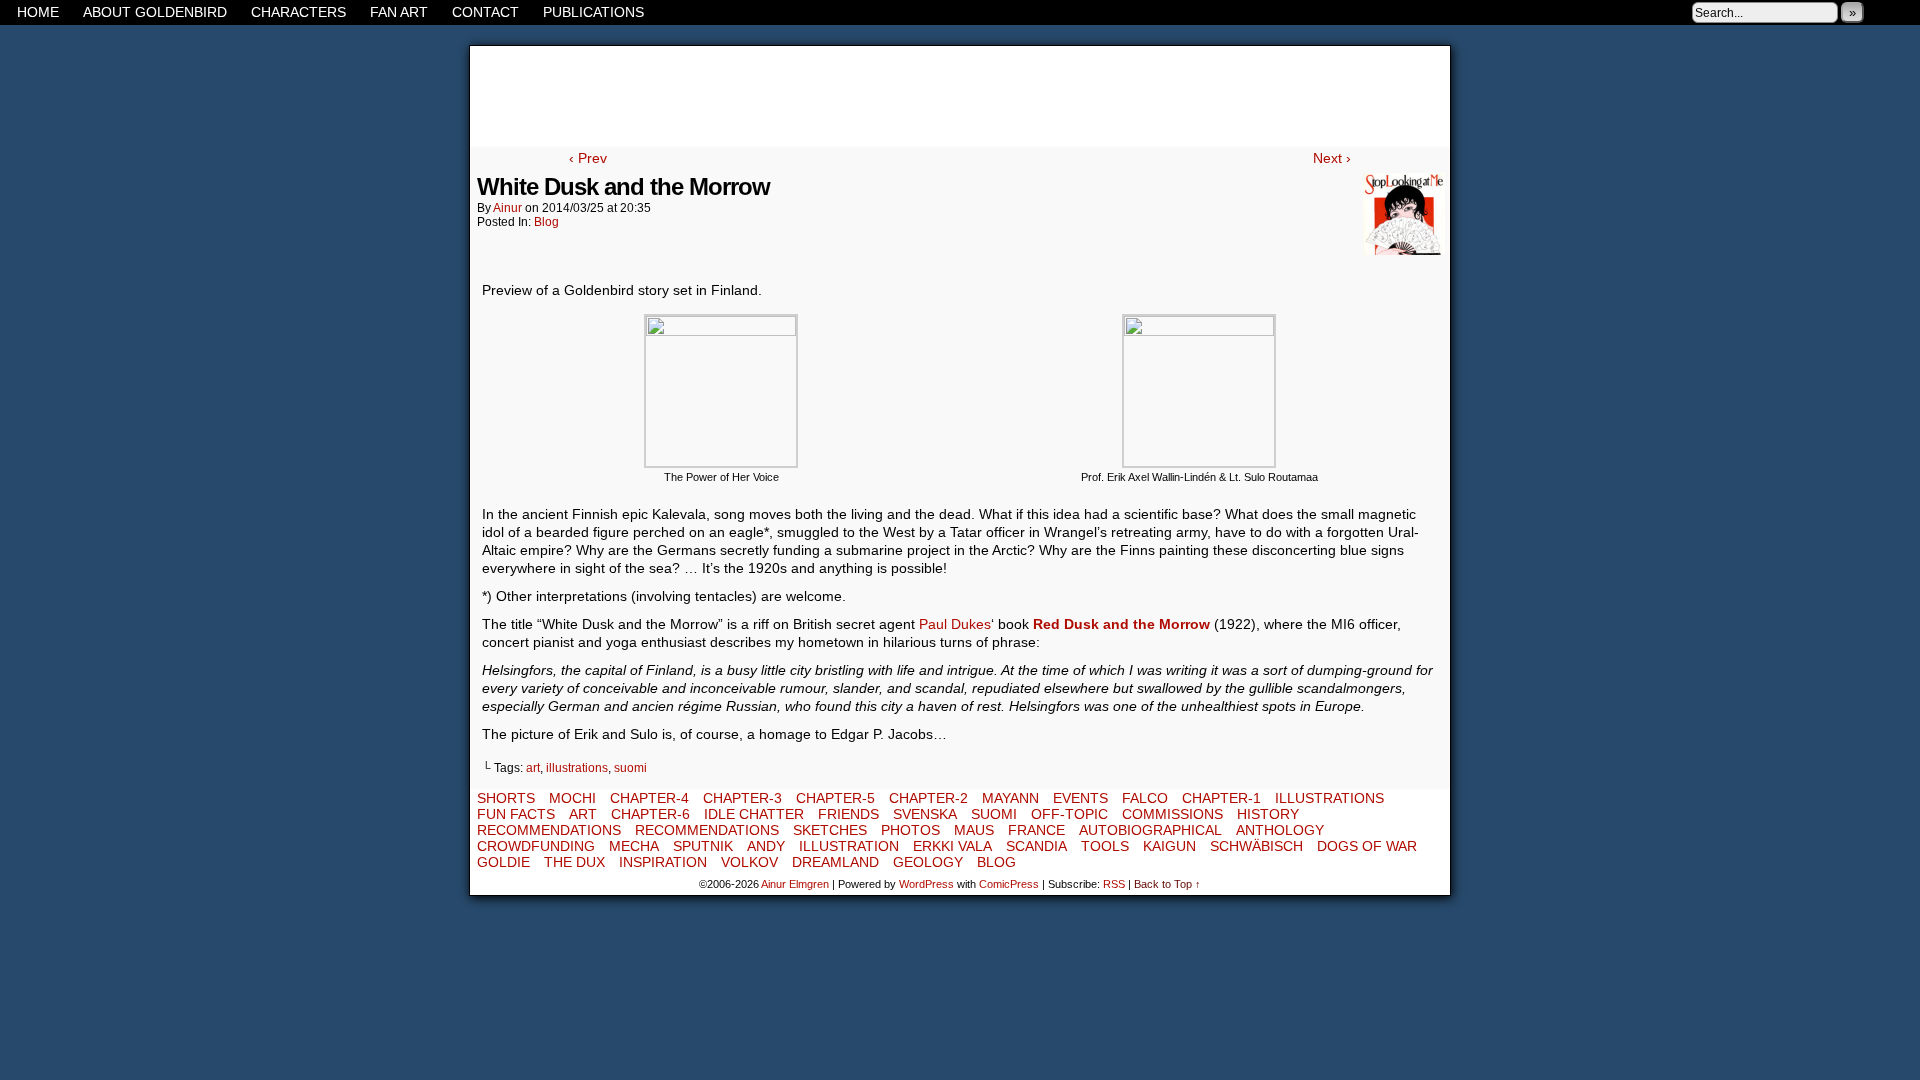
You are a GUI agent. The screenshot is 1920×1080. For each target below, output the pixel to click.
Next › (1332, 158)
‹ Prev (588, 158)
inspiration (663, 862)
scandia (1036, 846)
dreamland (835, 862)
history (1268, 814)
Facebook (1879, 12)
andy (766, 846)
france (1036, 830)
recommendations (549, 830)
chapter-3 (742, 798)
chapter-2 (928, 798)
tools (1105, 846)
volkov (749, 862)
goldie (503, 862)
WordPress (926, 884)
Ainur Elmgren (795, 884)
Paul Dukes (955, 624)
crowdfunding (536, 846)
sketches (830, 830)
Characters (298, 12)
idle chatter (754, 814)
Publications (593, 12)
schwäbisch (1256, 846)
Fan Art (399, 12)
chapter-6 (650, 814)
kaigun (1169, 846)
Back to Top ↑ (1167, 884)
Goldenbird (960, 96)
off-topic (1069, 814)
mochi (572, 798)
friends (848, 814)
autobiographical (1150, 830)
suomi (630, 768)
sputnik (703, 846)
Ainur (507, 208)
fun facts (516, 814)
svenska (925, 814)
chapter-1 (1221, 798)
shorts (506, 798)
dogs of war (1367, 846)
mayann (1010, 798)
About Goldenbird (155, 12)
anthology (1280, 830)
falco (1145, 798)
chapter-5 (835, 798)
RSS (1904, 12)
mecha (634, 846)
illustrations (577, 768)
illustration (849, 846)
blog (546, 222)
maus (974, 830)
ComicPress (1009, 884)
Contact (485, 12)
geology (928, 862)
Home (38, 12)
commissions (1172, 814)
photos (910, 830)
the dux (574, 862)
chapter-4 (649, 798)
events (1080, 798)
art (533, 768)
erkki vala (952, 846)
